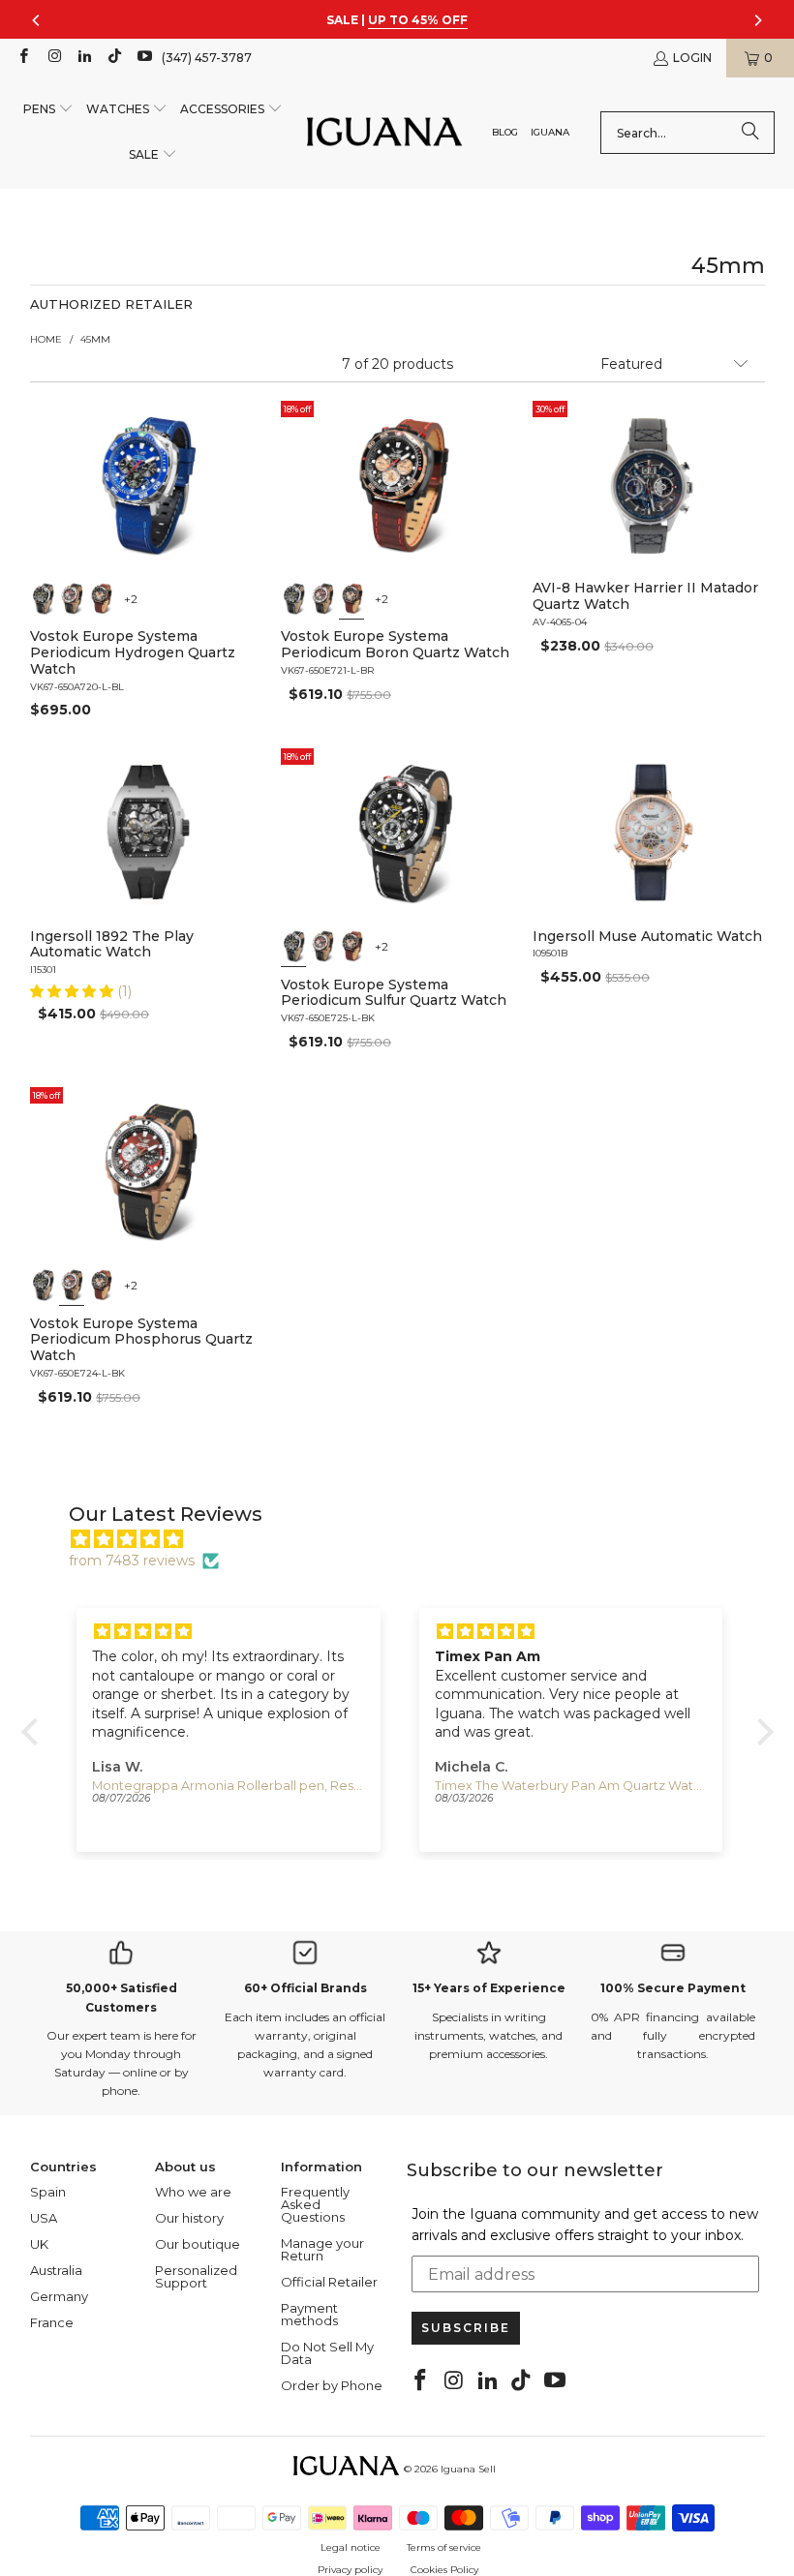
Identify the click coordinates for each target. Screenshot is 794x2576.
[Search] (750, 133)
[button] (48, 110)
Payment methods (309, 2314)
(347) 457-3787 (207, 58)
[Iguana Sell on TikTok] (114, 58)
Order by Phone (332, 2385)
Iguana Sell (468, 2469)
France (52, 2322)
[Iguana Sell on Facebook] (23, 58)
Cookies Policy (444, 2570)
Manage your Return (322, 2249)
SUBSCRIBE (466, 2328)
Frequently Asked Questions (315, 2204)
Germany (59, 2296)
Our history (189, 2218)
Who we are (193, 2192)
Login (692, 58)
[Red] (72, 597)
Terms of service (444, 2547)
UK (39, 2244)
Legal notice (351, 2547)
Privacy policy (350, 2570)
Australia (56, 2270)
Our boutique (198, 2244)
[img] (407, 1539)
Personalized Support (196, 2276)
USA (44, 2218)
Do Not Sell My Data (327, 2353)
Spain (48, 2192)
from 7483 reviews (132, 1561)
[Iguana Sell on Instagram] (53, 58)
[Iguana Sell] (384, 133)
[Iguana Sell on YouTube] (144, 58)
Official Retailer (329, 2282)
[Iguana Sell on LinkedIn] (84, 58)
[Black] (43, 597)
